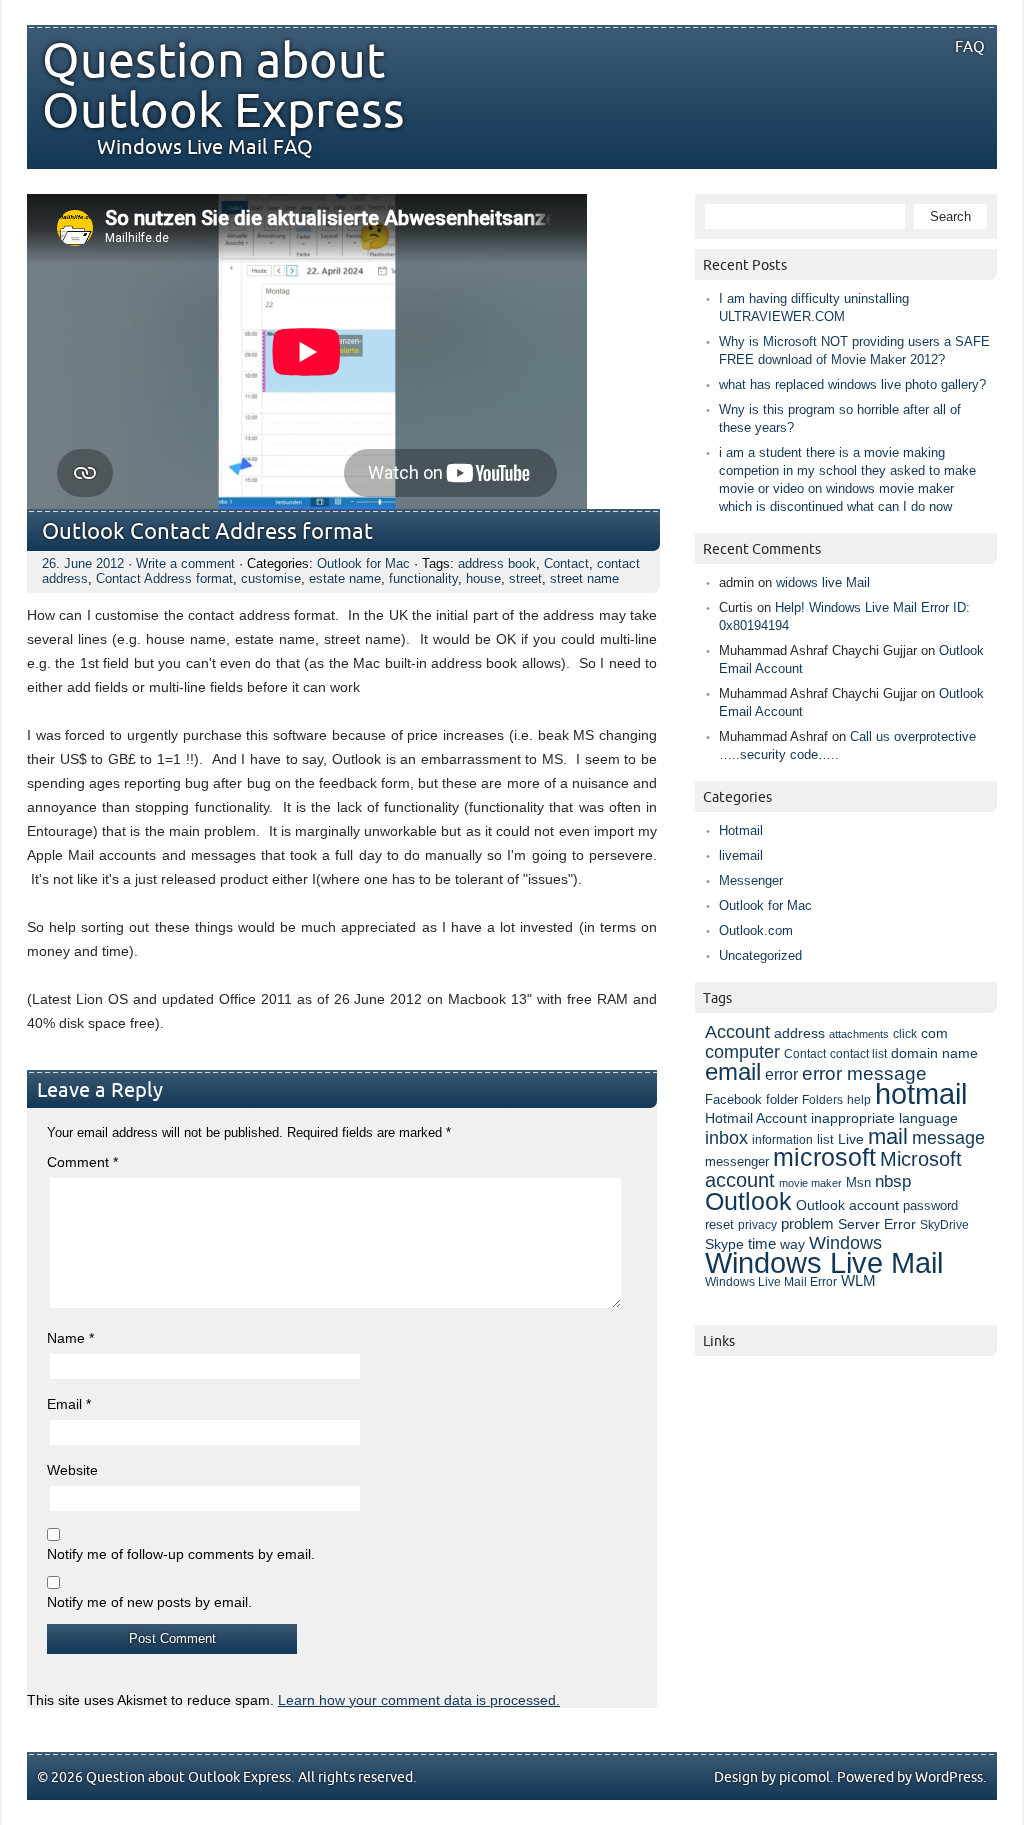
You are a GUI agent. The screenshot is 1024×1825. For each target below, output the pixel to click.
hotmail (921, 1093)
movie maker (810, 1183)
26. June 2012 (83, 563)
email (733, 1071)
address (799, 1033)
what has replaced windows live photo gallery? (852, 384)
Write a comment (185, 563)
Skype (724, 1244)
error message (864, 1073)
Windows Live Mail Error (771, 1282)
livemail (741, 855)
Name (70, 1338)
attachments (859, 1034)
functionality (423, 578)
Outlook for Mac (363, 563)
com (934, 1033)
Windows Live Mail (824, 1263)
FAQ (970, 47)
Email (69, 1404)
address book (497, 563)
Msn (858, 1182)
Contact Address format (164, 578)
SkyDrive (944, 1225)
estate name (345, 578)
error (781, 1074)
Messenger (751, 880)
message (948, 1137)
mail (888, 1136)
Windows (845, 1243)
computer (742, 1052)
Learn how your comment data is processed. (419, 1700)
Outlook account (847, 1205)
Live (851, 1139)
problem (807, 1224)
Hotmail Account (756, 1118)
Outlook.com (756, 930)
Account (737, 1031)
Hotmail (741, 830)
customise (271, 578)
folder (782, 1100)
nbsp (893, 1181)
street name (584, 578)
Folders (822, 1099)
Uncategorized (760, 955)
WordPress (949, 1777)
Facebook (733, 1100)
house (483, 578)
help (859, 1100)
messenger (737, 1162)
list (825, 1139)
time (762, 1244)
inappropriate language (884, 1118)
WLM (858, 1281)
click (905, 1034)
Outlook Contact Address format (207, 532)
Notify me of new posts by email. (149, 1602)
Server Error (877, 1224)
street (525, 578)
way (792, 1244)
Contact (566, 563)
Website (72, 1470)
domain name (934, 1053)
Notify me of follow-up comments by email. (181, 1554)
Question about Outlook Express (223, 87)
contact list (858, 1054)
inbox (726, 1138)
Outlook (748, 1201)
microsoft (824, 1157)
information (782, 1139)
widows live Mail (823, 582)
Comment (82, 1162)
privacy (757, 1225)
